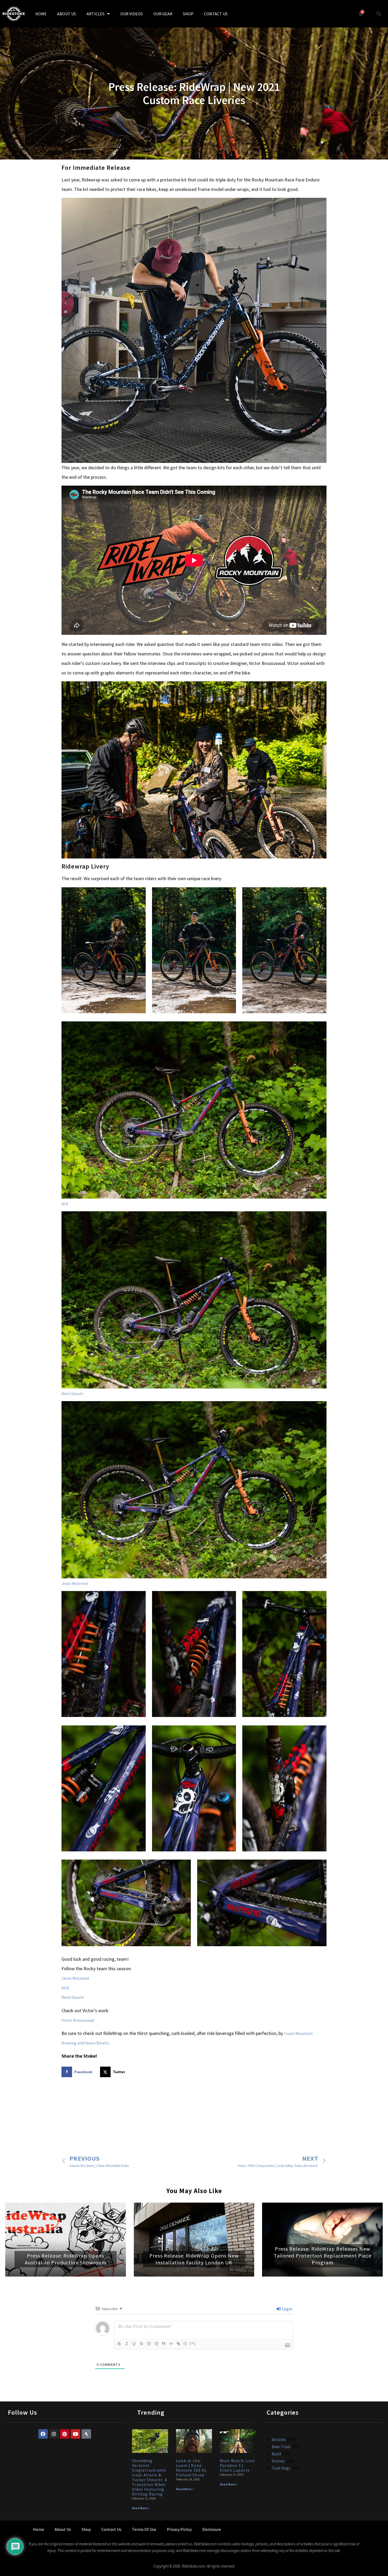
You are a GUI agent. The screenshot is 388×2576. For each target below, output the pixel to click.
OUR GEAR (163, 14)
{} (185, 2343)
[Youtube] (75, 2434)
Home (39, 2529)
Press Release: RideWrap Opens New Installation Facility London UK (194, 2259)
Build (276, 2454)
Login (287, 2309)
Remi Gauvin (72, 1393)
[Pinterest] (65, 2434)
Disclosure (212, 2529)
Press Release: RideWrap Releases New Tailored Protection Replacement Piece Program (323, 2256)
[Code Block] (171, 2344)
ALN (65, 1204)
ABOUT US (67, 14)
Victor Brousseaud (78, 2020)
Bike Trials (281, 2447)
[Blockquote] (164, 2344)
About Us (63, 2529)
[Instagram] (54, 2434)
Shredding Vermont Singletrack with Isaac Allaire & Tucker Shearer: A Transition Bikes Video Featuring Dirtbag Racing (150, 2477)
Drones (278, 2461)
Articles (279, 2439)
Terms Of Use (144, 2529)
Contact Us (111, 2529)
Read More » (141, 2508)
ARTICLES (96, 14)
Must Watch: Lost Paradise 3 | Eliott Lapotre (238, 2465)
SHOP (188, 14)
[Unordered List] (156, 2344)
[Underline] (134, 2344)
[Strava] (86, 2434)
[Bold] (119, 2344)
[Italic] (127, 2344)
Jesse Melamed (75, 1583)
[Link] (178, 2344)
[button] (379, 14)
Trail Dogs (281, 2468)
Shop (86, 2529)
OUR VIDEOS (132, 14)
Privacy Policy (179, 2529)
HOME (41, 14)
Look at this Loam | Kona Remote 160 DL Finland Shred (191, 2468)
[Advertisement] (194, 2117)
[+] (193, 2343)
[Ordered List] (149, 2344)
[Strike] (141, 2344)
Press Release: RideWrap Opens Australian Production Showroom (66, 2259)
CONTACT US (216, 14)
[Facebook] (43, 2434)
